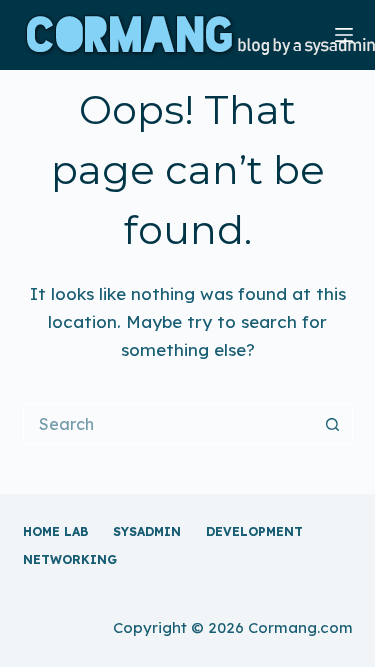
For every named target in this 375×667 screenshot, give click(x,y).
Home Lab (55, 531)
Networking (70, 559)
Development (254, 531)
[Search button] (333, 424)
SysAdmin (147, 531)
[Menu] (344, 35)
